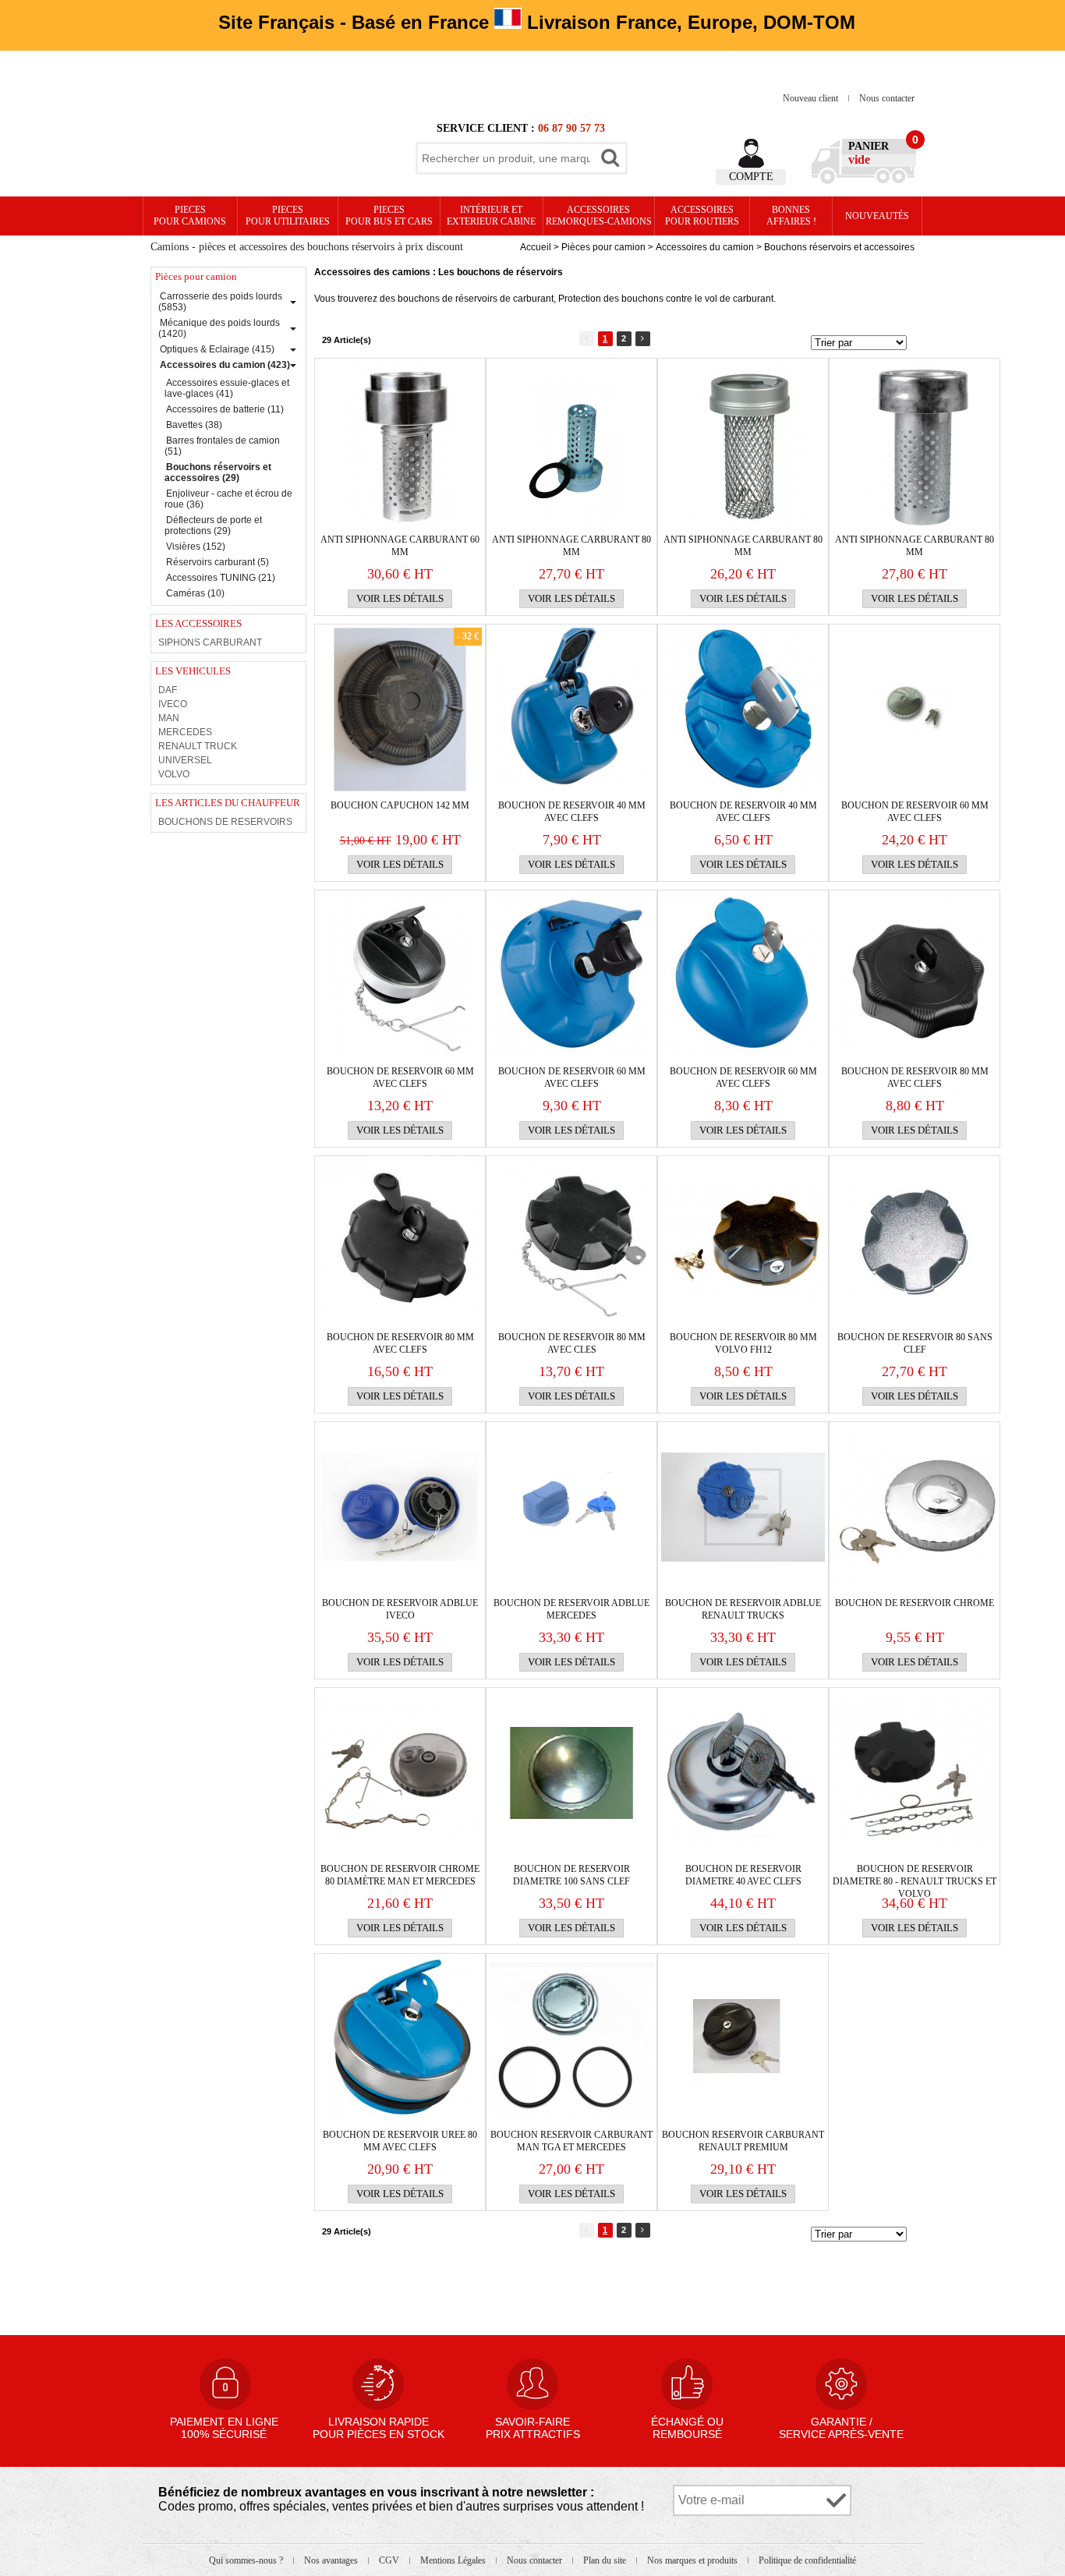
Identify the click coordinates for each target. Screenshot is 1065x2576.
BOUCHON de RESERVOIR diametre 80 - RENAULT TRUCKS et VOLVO (915, 1875)
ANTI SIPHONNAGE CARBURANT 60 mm (400, 546)
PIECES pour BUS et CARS (389, 216)
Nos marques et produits (693, 2560)
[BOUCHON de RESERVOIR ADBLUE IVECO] (400, 1507)
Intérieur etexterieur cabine (491, 216)
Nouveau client (812, 98)
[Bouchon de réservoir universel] (915, 975)
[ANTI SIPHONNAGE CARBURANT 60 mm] (400, 444)
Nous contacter (887, 98)
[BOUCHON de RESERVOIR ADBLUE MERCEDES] (571, 1507)
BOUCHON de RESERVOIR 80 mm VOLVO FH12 (743, 1343)
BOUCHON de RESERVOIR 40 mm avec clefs (572, 812)
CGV (390, 2560)
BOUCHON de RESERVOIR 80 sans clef (915, 1343)
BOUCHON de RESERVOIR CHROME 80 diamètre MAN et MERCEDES (400, 1875)
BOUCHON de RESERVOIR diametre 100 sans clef (571, 1875)
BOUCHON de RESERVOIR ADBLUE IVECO (400, 1609)
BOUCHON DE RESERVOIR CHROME (915, 1603)
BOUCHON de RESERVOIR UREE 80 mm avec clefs (400, 2141)
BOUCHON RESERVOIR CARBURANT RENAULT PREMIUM (743, 2141)
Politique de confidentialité (807, 2560)
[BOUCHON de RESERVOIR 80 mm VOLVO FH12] (743, 1241)
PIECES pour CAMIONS (190, 216)
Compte (751, 177)
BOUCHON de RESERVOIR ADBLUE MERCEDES (571, 1609)
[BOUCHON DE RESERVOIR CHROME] (915, 1507)
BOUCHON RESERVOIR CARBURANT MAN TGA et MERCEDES (571, 2141)
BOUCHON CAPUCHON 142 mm (400, 805)
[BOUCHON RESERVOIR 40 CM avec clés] (571, 709)
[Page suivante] (643, 339)
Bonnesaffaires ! (791, 216)
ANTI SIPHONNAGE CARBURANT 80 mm (571, 546)
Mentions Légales (454, 2560)
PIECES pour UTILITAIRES (288, 216)
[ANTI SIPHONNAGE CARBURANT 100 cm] (743, 444)
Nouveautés (877, 216)
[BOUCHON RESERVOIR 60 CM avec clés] (743, 709)
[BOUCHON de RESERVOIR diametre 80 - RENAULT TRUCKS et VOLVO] (915, 1773)
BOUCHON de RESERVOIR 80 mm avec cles (572, 1343)
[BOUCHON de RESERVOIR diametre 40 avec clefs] (743, 1773)
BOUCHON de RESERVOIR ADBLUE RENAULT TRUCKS (743, 1609)
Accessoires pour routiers (702, 216)
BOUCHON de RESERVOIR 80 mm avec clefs (915, 1077)
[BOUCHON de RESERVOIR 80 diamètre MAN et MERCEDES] (400, 1773)
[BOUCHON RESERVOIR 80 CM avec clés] (400, 1241)
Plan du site (606, 2560)
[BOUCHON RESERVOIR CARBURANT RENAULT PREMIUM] (743, 2039)
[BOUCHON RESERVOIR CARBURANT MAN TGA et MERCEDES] (571, 2039)
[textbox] (506, 158)
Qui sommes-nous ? (247, 2560)
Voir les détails (400, 598)
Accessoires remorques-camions (599, 216)
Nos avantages (332, 2560)
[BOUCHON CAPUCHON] (400, 709)
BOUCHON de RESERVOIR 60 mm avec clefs (915, 812)
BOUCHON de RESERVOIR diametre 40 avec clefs (743, 1875)
